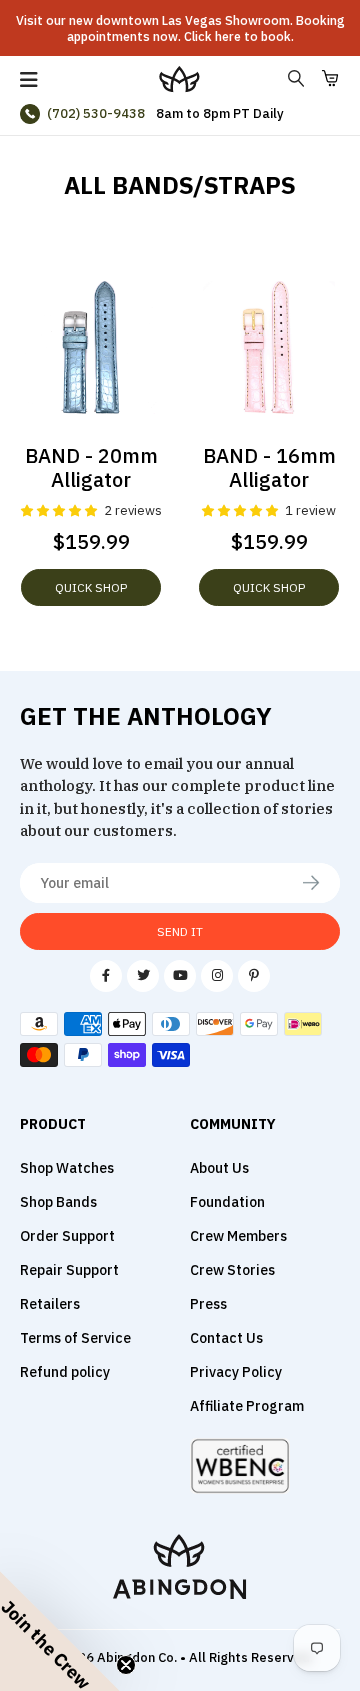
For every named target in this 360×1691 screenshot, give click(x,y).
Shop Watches (67, 1168)
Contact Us (226, 1338)
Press (208, 1304)
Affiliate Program (247, 1406)
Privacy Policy (236, 1372)
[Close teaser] (126, 1665)
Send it (180, 931)
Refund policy (65, 1372)
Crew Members (238, 1236)
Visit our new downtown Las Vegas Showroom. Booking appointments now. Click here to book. (180, 28)
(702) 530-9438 (96, 113)
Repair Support (69, 1270)
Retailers (50, 1304)
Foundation (227, 1202)
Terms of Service (75, 1338)
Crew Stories (232, 1270)
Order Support (67, 1236)
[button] (60, 1631)
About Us (219, 1168)
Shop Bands (58, 1202)
